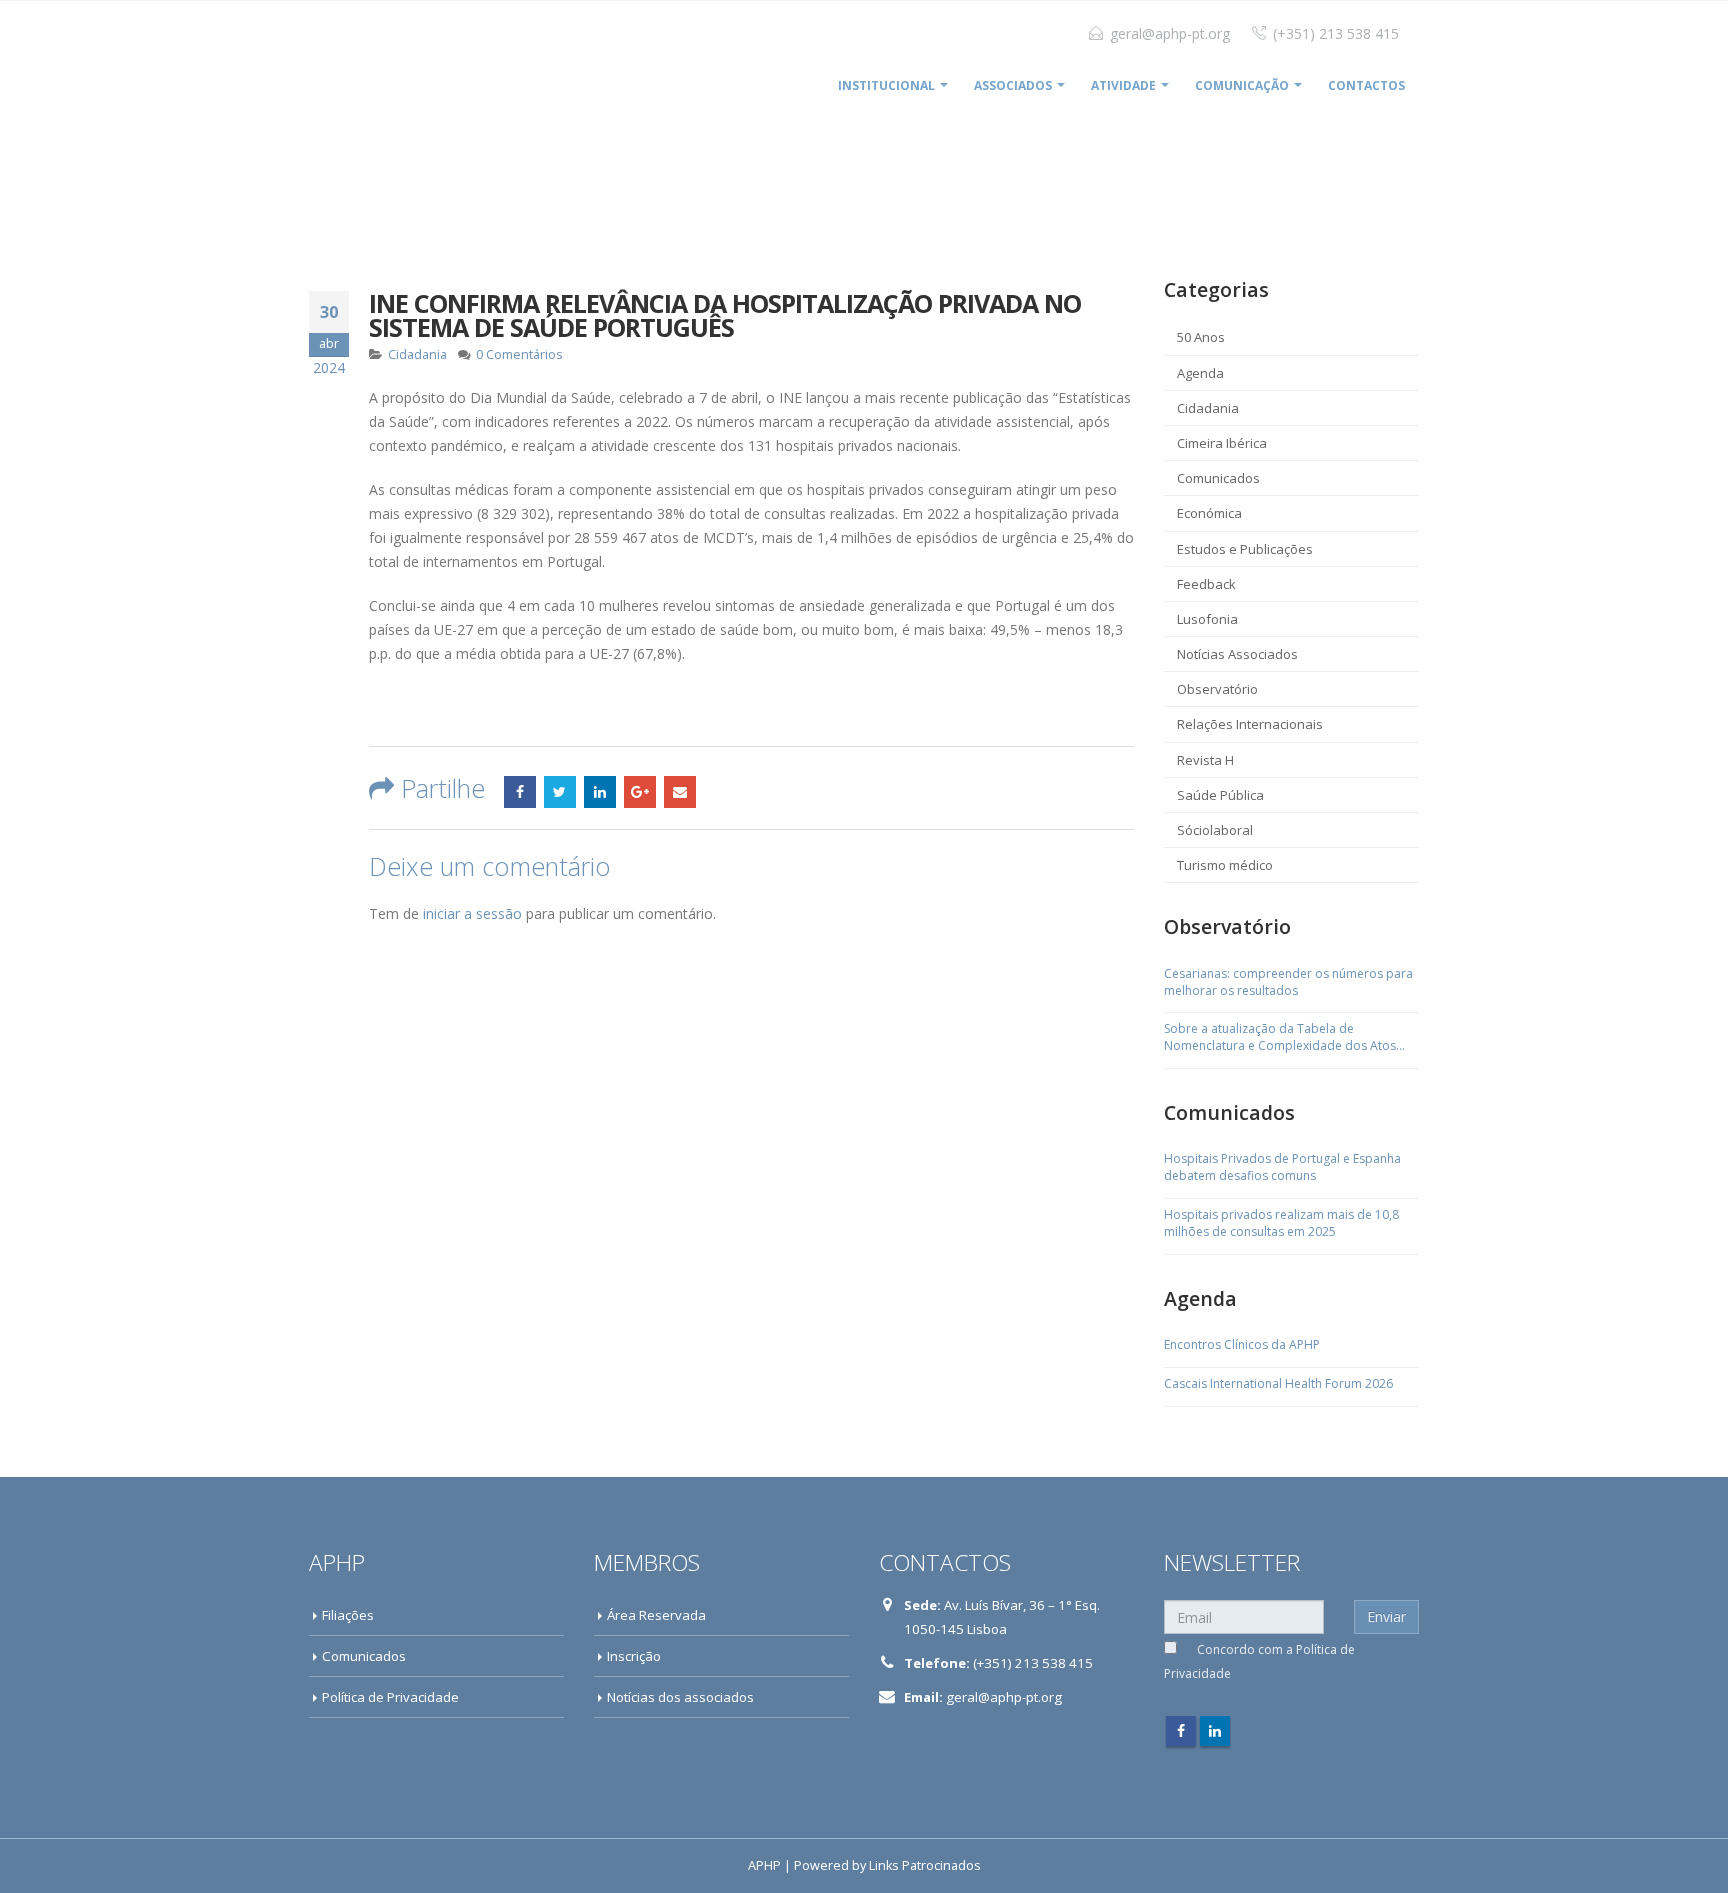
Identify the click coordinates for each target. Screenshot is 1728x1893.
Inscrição (634, 1656)
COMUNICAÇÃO (1242, 85)
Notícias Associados (1237, 654)
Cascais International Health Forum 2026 (1278, 1384)
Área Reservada (656, 1615)
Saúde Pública (1220, 795)
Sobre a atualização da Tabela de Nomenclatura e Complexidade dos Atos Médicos (1280, 1038)
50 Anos (1201, 337)
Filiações (348, 1615)
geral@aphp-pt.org (1170, 33)
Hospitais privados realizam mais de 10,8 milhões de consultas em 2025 (1281, 1223)
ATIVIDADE (1123, 85)
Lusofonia (1207, 619)
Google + (640, 792)
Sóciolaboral (1215, 830)
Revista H (1205, 760)
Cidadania (417, 354)
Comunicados (1218, 478)
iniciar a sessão (472, 913)
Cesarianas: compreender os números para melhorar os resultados (1288, 982)
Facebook (520, 792)
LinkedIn (600, 792)
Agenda (1200, 373)
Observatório (1217, 689)
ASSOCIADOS (1013, 85)
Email (680, 792)
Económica (1209, 513)
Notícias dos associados (680, 1697)
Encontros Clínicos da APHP (1242, 1345)
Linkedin (1215, 1731)
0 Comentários (519, 354)
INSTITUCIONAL (886, 85)
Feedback (1206, 584)
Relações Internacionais (1250, 724)
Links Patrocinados (925, 1865)
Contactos (1366, 85)
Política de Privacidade (390, 1697)
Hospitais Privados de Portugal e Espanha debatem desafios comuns (1282, 1167)
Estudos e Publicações (1245, 549)
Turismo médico (1225, 865)
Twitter (560, 792)
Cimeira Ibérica (1222, 443)
